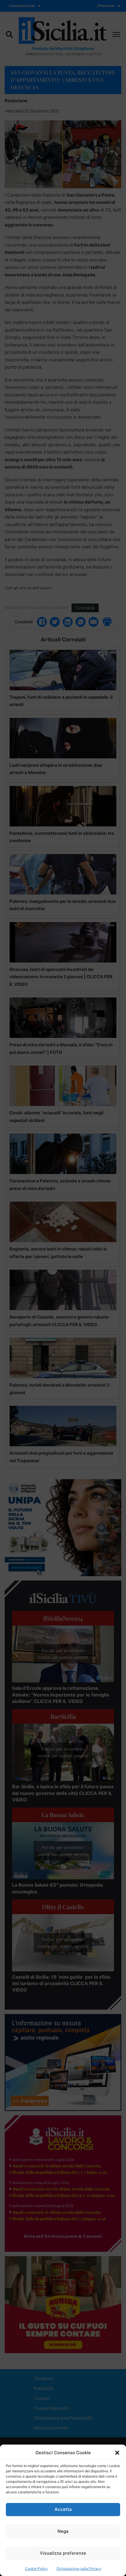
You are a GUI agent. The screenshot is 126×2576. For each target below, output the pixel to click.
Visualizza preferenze (63, 2553)
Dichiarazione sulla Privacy (79, 2569)
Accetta (63, 2509)
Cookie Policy (36, 2569)
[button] (117, 2453)
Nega (63, 2531)
